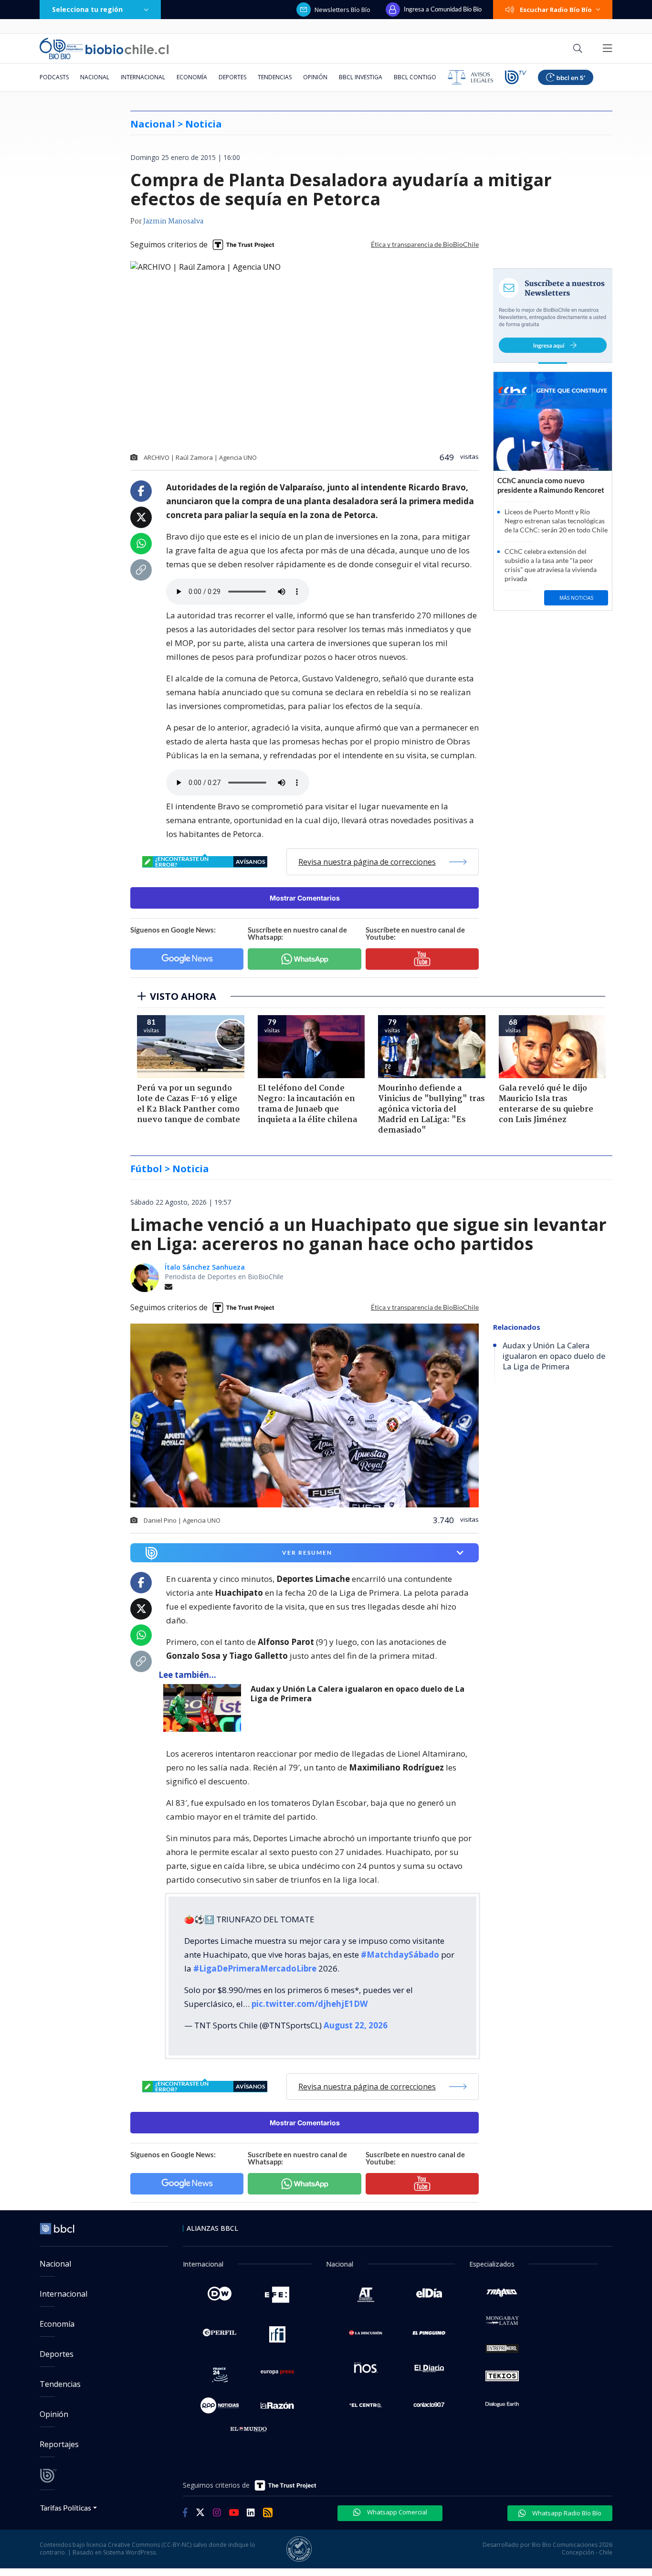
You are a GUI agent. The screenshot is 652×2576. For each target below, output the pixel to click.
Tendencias (275, 77)
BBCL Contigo (415, 77)
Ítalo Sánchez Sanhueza (205, 1267)
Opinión (315, 77)
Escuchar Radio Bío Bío (556, 10)
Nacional (95, 77)
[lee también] (205, 1708)
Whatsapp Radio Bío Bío (566, 2513)
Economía (192, 77)
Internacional (143, 77)
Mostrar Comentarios (305, 898)
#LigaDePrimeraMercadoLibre (255, 1968)
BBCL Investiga (361, 77)
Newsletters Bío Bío (342, 10)
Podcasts (54, 77)
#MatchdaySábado (400, 1955)
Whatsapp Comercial (396, 2512)
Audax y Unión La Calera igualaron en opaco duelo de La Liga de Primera (358, 1694)
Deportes (232, 77)
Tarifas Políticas (66, 2507)
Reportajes (59, 2444)
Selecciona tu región (87, 9)
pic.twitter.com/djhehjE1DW (310, 2004)
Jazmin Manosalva (173, 222)
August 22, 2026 (356, 2025)
